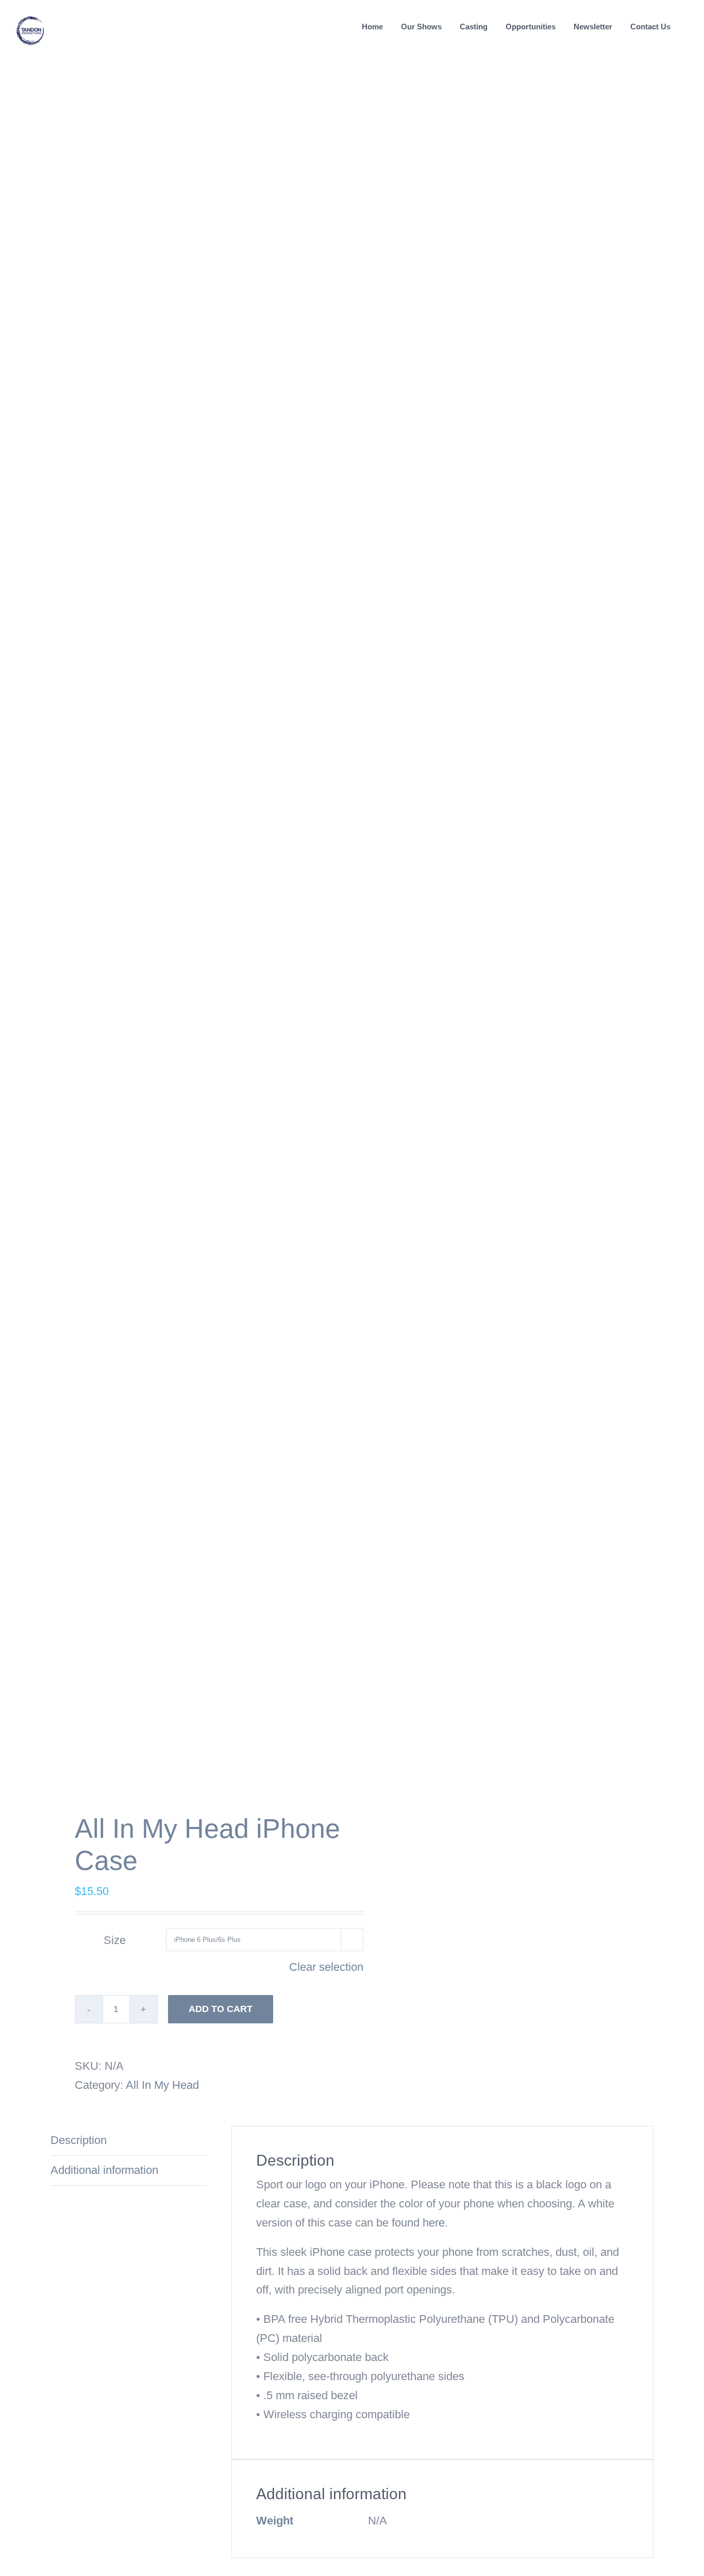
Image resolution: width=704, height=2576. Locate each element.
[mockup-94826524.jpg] (195, 940)
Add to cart (221, 2009)
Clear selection (326, 1967)
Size (115, 1940)
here (434, 2223)
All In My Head (162, 2085)
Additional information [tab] (104, 2170)
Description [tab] (79, 2140)
